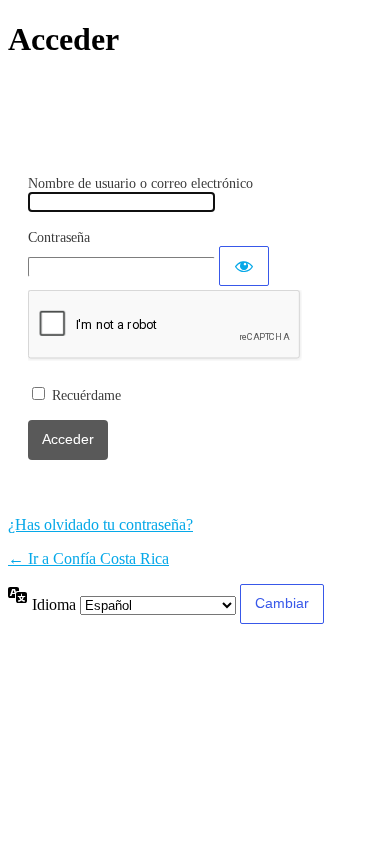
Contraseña (59, 237)
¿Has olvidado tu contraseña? (100, 524)
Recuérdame (86, 395)
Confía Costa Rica (195, 98)
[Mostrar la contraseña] (244, 266)
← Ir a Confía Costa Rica (88, 558)
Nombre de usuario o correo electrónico (140, 183)
